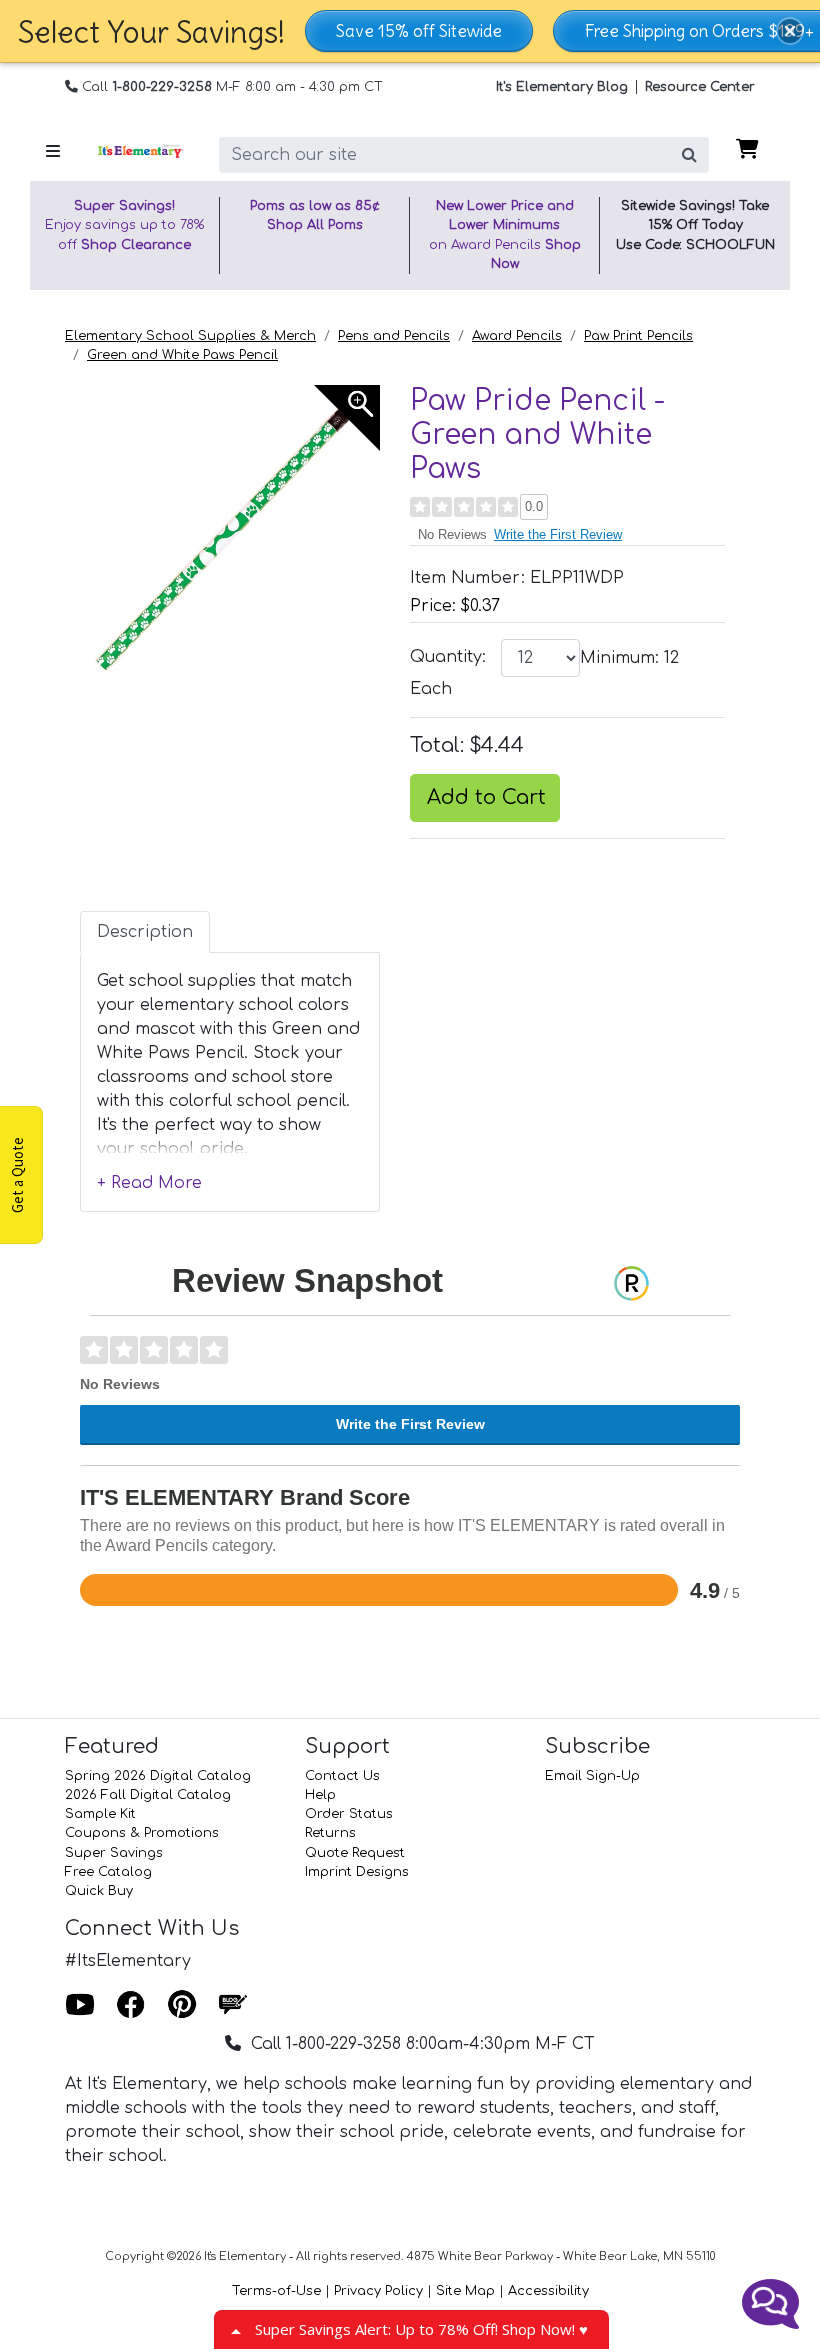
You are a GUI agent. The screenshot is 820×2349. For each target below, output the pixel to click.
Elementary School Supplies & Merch (190, 336)
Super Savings (114, 1853)
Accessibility (548, 2291)
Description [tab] (145, 932)
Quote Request (355, 1853)
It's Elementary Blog (562, 87)
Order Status (349, 1814)
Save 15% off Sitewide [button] (419, 31)
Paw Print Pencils (638, 336)
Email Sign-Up (592, 1776)
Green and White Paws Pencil (182, 355)
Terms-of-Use (276, 2291)
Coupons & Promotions (142, 1833)
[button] (790, 31)
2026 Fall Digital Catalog (148, 1795)
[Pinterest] (182, 2006)
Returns (330, 1833)
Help (320, 1795)
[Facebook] (131, 2006)
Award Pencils (517, 336)
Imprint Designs (357, 1872)
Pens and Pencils (394, 336)
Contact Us (342, 1776)
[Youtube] (80, 2006)
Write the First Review (558, 534)
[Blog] (233, 2006)
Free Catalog (108, 1872)
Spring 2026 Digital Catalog (158, 1776)
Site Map (465, 2291)
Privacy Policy (378, 2291)
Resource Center (700, 87)
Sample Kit (100, 1814)
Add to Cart (486, 797)
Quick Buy (99, 1891)
